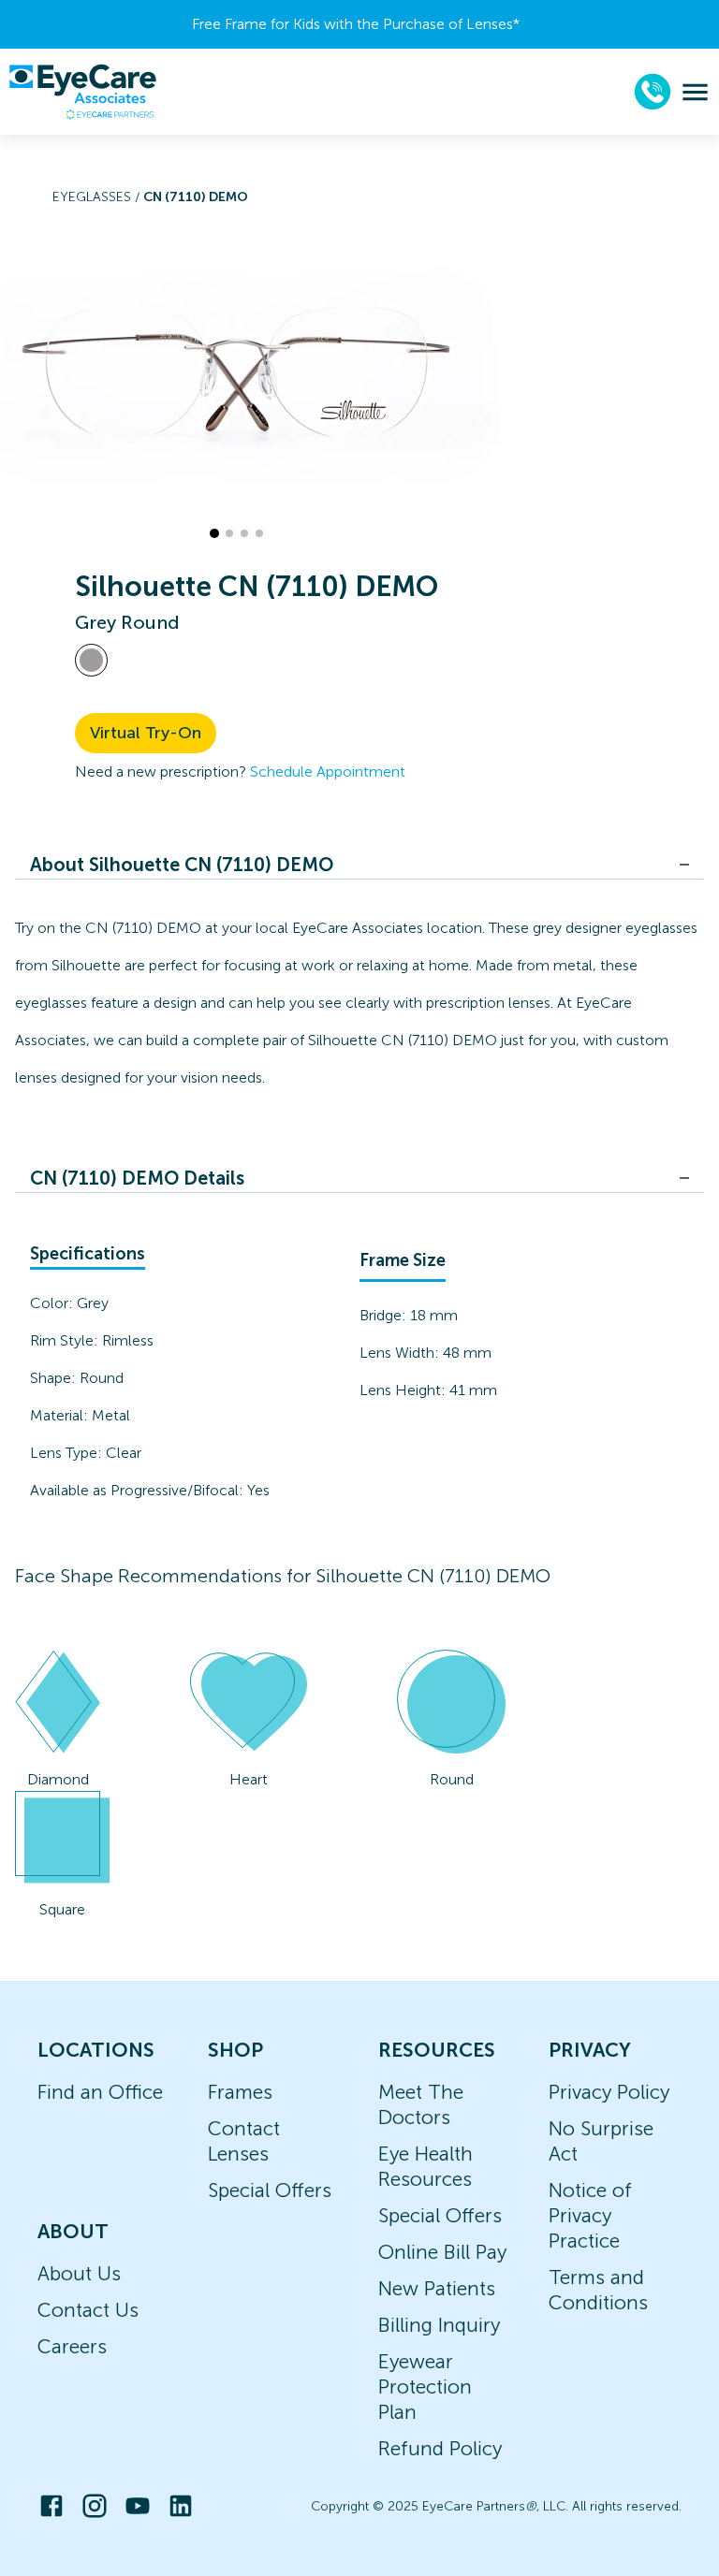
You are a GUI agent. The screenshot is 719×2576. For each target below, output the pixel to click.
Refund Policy (440, 2448)
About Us (79, 2273)
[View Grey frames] (91, 660)
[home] (82, 92)
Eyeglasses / (98, 197)
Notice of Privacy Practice (590, 2215)
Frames (240, 2092)
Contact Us (88, 2310)
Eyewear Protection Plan (425, 2387)
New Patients (437, 2288)
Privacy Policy (609, 2092)
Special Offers (270, 2190)
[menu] (695, 92)
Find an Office (100, 2092)
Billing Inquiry (439, 2325)
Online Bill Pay (442, 2252)
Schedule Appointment (328, 771)
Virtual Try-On (146, 733)
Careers (72, 2346)
